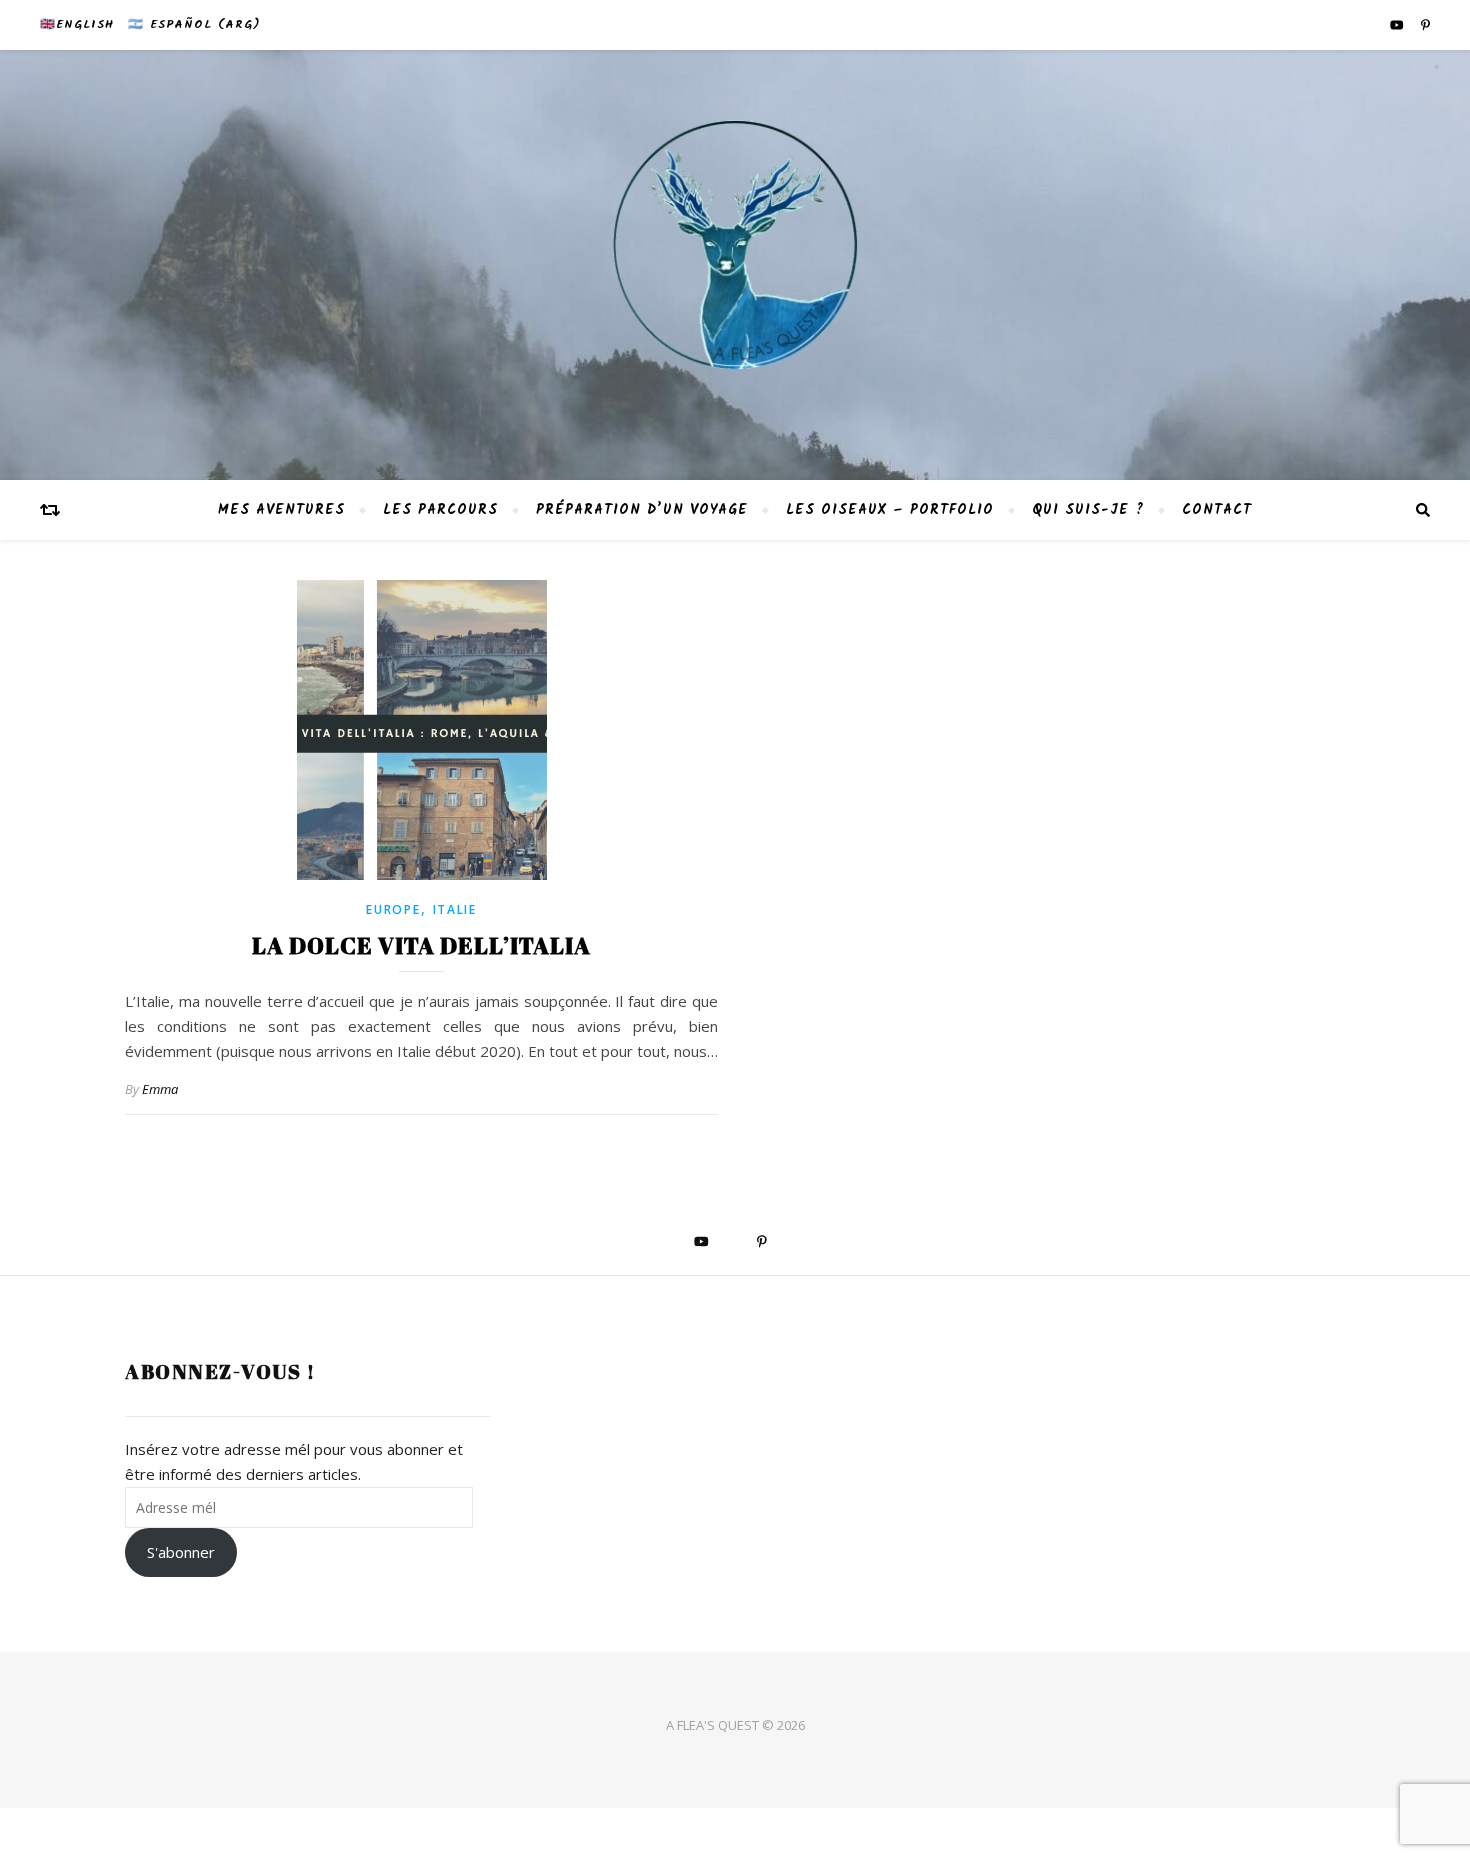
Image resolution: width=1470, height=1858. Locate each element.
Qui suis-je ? (1088, 510)
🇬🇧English (77, 24)
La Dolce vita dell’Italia (421, 945)
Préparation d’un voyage (642, 510)
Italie (455, 909)
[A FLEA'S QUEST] (735, 265)
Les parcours (440, 510)
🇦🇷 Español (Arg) (194, 24)
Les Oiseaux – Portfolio (890, 510)
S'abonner (181, 1552)
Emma (160, 1089)
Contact (1217, 510)
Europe (393, 909)
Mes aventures (281, 510)
